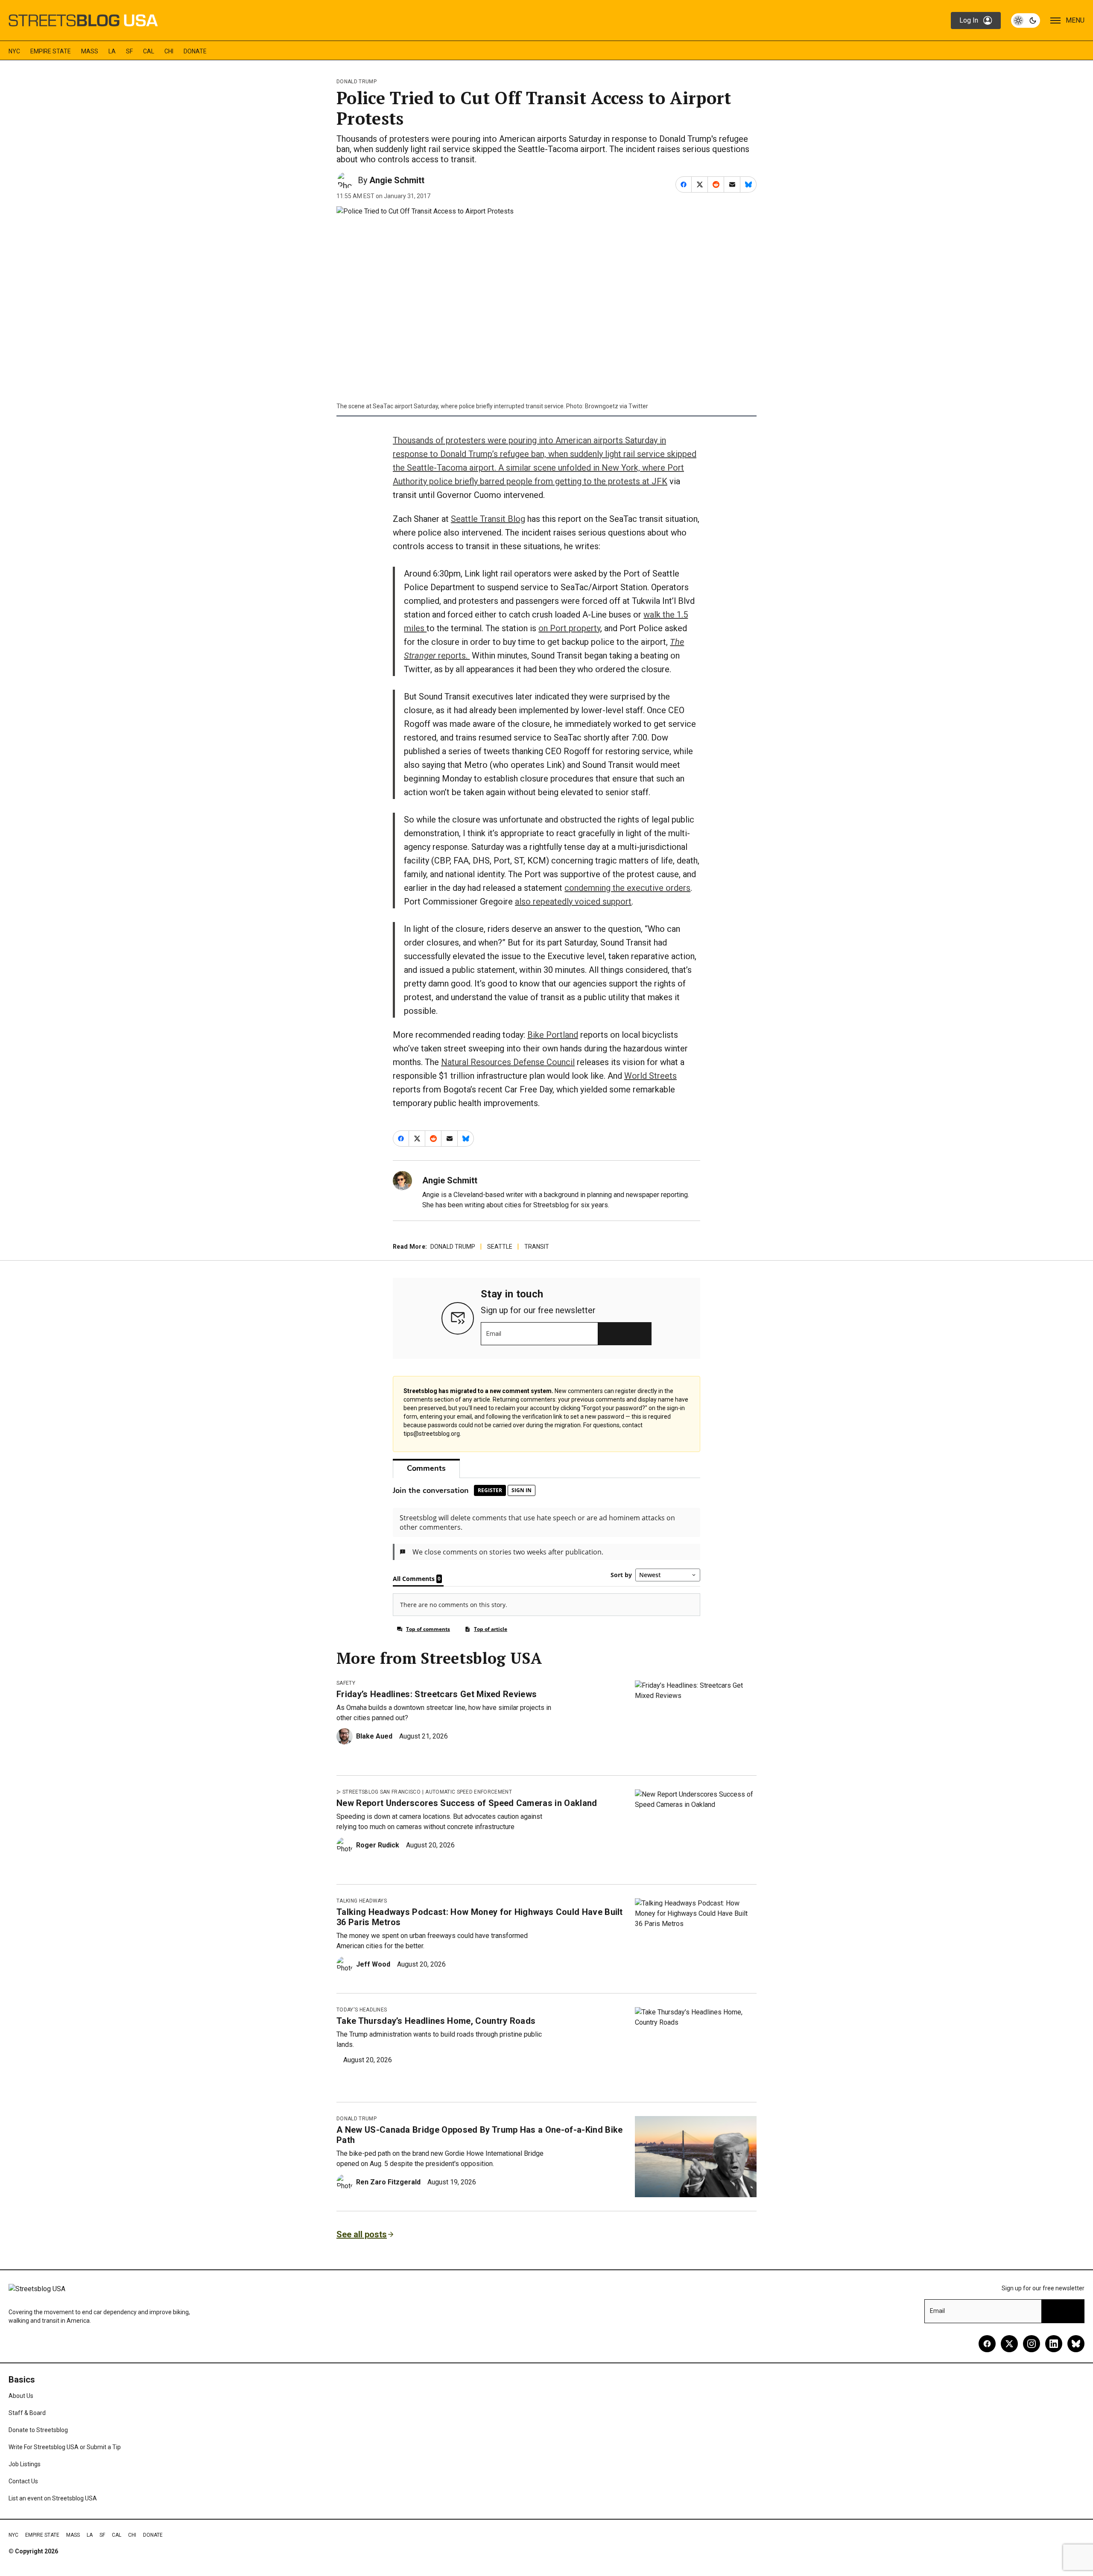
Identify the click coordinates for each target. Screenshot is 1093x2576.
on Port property (569, 628)
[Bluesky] (1076, 2344)
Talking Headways (362, 1901)
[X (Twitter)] (1009, 2344)
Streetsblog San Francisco (381, 1792)
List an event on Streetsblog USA (53, 2498)
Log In (969, 20)
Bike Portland (553, 1035)
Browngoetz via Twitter (617, 406)
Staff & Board (27, 2413)
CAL (149, 51)
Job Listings (25, 2464)
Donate (195, 51)
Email (494, 1334)
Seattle (500, 1247)
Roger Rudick (378, 1845)
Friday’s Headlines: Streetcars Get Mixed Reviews (437, 1694)
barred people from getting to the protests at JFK (574, 481)
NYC (14, 51)
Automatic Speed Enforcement (469, 1792)
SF (129, 51)
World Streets (650, 1076)
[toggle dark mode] (1026, 20)
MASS (90, 51)
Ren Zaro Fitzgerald (388, 2182)
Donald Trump (357, 82)
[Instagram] (1032, 2344)
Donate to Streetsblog (38, 2430)
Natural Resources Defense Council (508, 1062)
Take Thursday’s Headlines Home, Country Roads (436, 2021)
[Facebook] (987, 2344)
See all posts (362, 2234)
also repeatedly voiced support (573, 902)
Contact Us (23, 2481)
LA (112, 51)
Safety (346, 1683)
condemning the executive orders (627, 888)
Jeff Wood (373, 1964)
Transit (537, 1247)
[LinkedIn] (1054, 2344)
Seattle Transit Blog (488, 519)
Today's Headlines (362, 2010)
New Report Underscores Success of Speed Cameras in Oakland (467, 1803)
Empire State (51, 51)
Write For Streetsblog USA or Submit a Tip (65, 2447)
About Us (21, 2396)
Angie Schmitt (397, 180)
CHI (169, 51)
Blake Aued (374, 1736)
